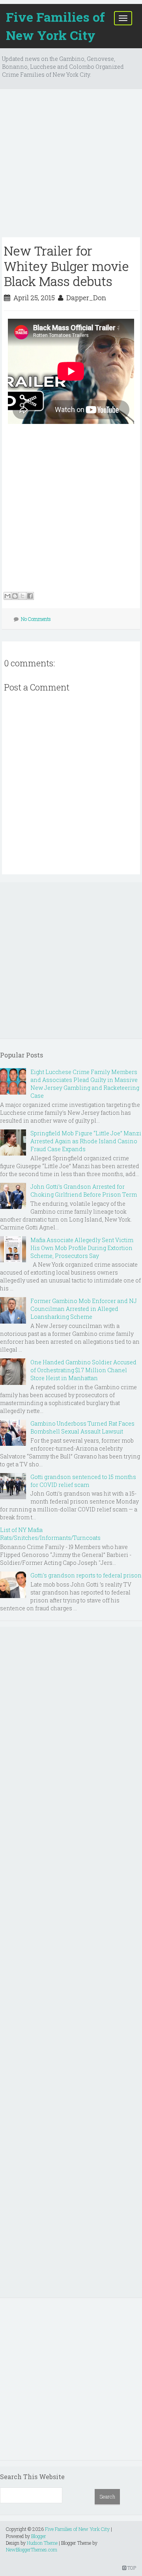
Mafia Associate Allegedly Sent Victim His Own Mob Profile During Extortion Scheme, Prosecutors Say (82, 1248)
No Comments (36, 619)
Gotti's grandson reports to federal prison (86, 1575)
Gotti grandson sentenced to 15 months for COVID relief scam (83, 1481)
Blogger (39, 2536)
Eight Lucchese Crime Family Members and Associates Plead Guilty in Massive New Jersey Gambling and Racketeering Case (85, 1084)
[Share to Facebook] (30, 596)
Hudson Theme (42, 2543)
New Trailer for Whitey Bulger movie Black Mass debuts (66, 266)
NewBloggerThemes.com (32, 2550)
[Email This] (7, 596)
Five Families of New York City (55, 26)
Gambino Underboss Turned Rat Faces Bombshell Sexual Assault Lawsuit (82, 1427)
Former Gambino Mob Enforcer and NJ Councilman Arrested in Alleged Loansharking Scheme (84, 1309)
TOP (131, 2568)
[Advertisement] (71, 166)
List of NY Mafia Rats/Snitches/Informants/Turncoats (50, 1534)
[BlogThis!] (15, 596)
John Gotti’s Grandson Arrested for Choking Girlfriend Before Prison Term (84, 1191)
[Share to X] (22, 596)
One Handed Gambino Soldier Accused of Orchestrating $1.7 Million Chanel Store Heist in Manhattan (83, 1370)
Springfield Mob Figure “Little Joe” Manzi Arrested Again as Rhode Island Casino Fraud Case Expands (86, 1141)
